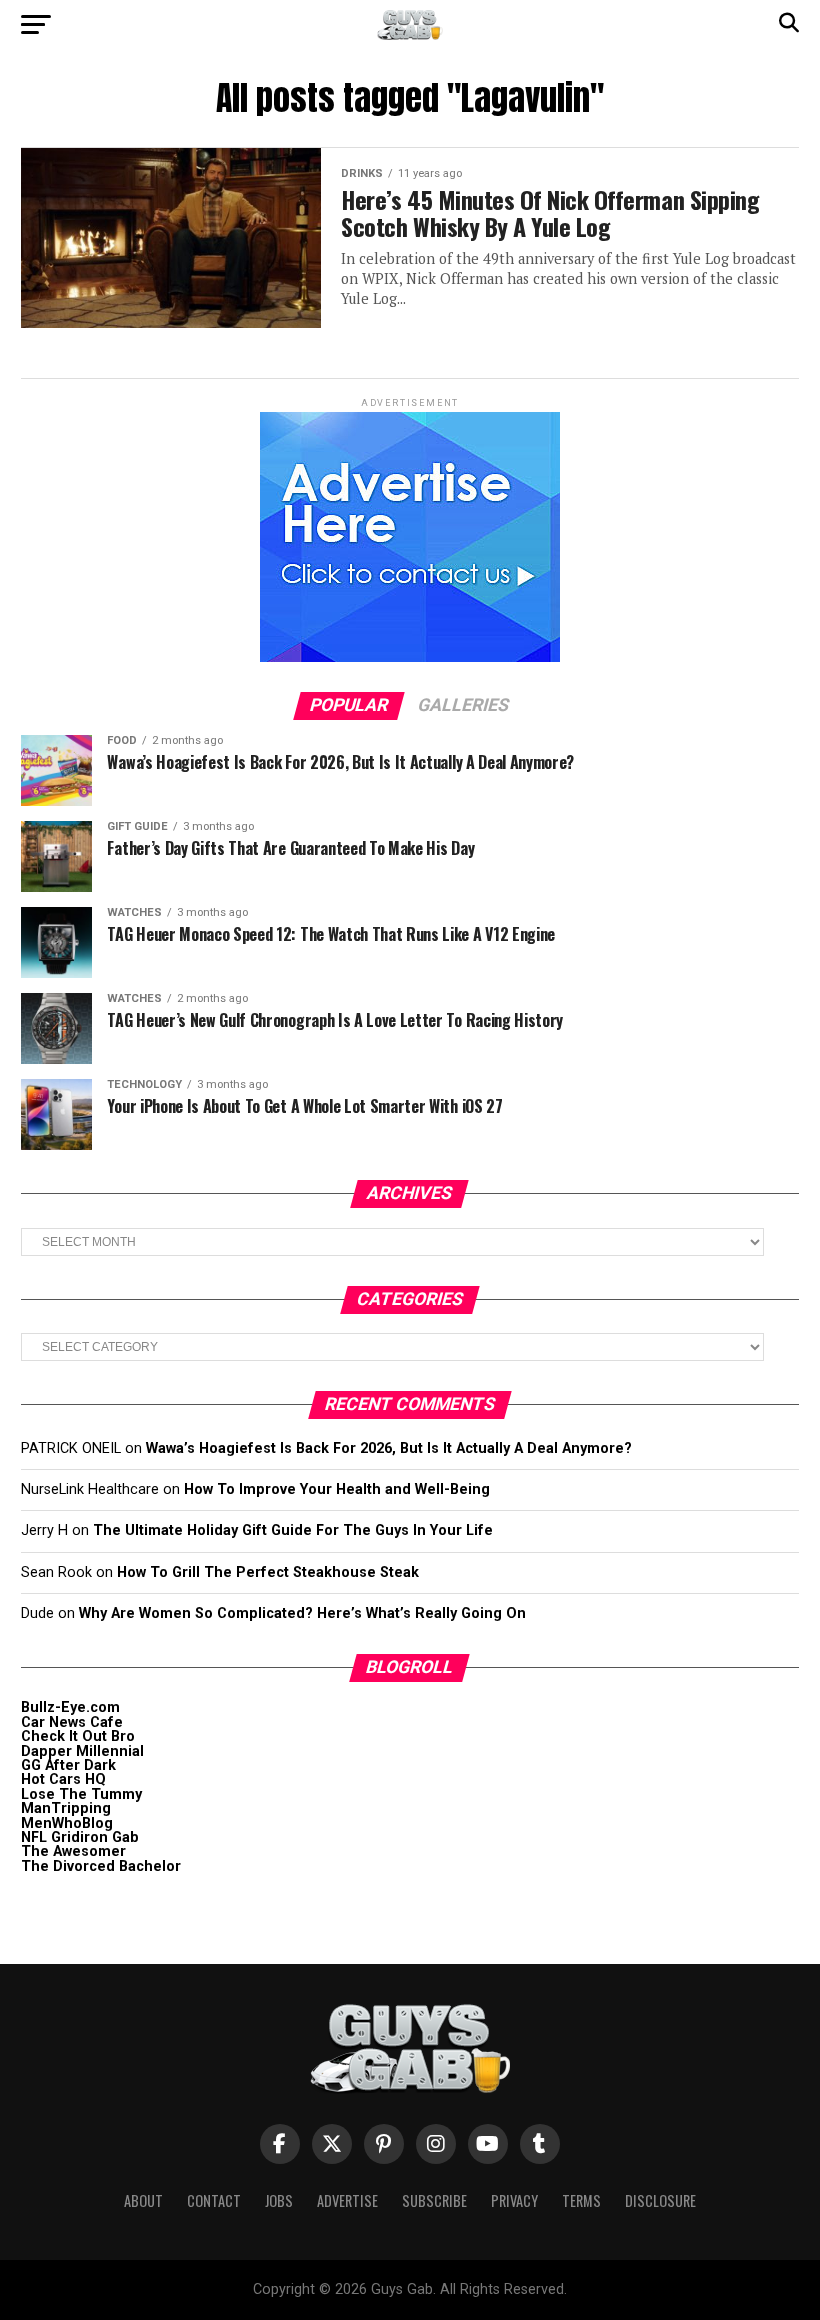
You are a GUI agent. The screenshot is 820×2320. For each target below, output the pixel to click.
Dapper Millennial (82, 1751)
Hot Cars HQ (63, 1779)
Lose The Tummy (81, 1794)
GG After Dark (68, 1765)
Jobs (279, 2200)
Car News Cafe (72, 1722)
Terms (581, 2200)
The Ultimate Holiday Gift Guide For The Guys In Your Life (293, 1530)
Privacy (514, 2200)
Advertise (347, 2200)
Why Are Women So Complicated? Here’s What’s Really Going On (302, 1613)
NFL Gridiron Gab (80, 1837)
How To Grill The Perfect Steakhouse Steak (268, 1572)
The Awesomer (73, 1851)
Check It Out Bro (78, 1736)
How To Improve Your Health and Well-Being (337, 1489)
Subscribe (434, 2200)
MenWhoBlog (67, 1823)
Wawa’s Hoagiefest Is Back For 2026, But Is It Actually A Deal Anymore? (389, 1448)
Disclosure (660, 2200)
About (143, 2200)
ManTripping (66, 1808)
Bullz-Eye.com (70, 1707)
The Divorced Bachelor (101, 1866)
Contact (214, 2200)
